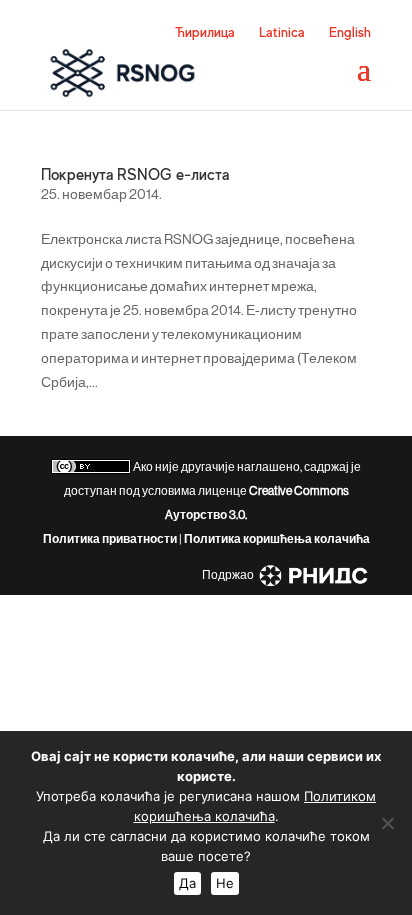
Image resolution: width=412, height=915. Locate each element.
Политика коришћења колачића (277, 539)
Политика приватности (110, 539)
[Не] (387, 823)
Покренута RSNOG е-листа (135, 175)
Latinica (282, 32)
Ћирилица (205, 32)
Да (187, 883)
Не (225, 883)
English (350, 32)
